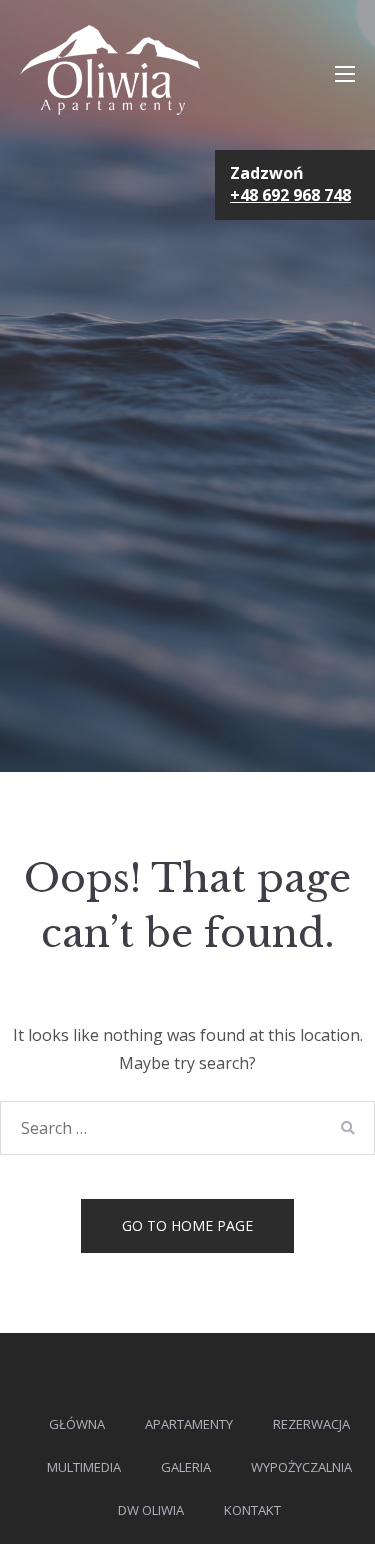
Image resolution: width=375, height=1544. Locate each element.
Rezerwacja (311, 1424)
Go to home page (187, 1225)
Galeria (186, 1467)
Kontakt (252, 1510)
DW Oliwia (151, 1510)
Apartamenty (189, 1424)
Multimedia (84, 1467)
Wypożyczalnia (301, 1467)
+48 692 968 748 (290, 195)
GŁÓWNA (77, 1424)
